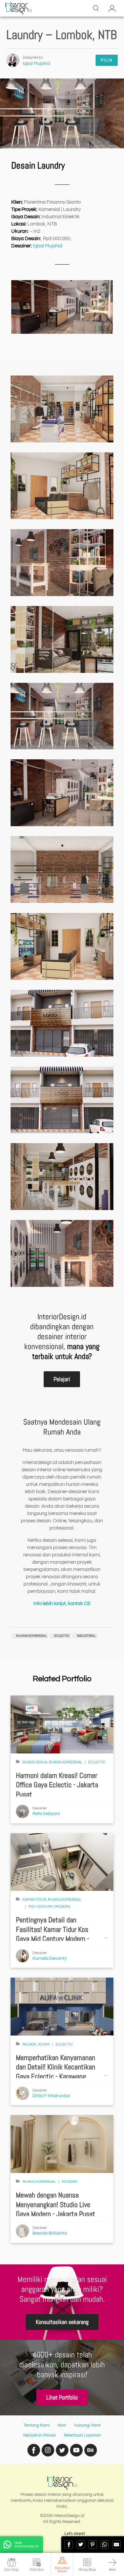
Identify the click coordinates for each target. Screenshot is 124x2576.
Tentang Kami (37, 2425)
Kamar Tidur (35, 1900)
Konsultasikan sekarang (62, 2322)
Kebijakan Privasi (40, 2435)
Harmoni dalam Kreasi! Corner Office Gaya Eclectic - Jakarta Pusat (57, 1785)
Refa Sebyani (46, 1814)
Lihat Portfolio (62, 2397)
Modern (62, 1907)
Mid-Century (41, 1907)
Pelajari (62, 1379)
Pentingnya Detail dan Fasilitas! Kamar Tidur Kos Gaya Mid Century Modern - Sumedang (52, 1934)
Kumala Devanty (50, 1958)
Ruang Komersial (66, 1762)
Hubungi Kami (87, 2425)
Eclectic (97, 1762)
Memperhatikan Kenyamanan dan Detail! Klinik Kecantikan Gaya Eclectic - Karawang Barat (56, 2072)
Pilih (107, 60)
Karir (62, 2425)
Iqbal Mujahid (36, 64)
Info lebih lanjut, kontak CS (62, 1604)
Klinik (44, 2044)
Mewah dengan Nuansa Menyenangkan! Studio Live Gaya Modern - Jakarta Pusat (56, 2204)
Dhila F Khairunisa (51, 2096)
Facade (30, 2044)
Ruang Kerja (35, 1762)
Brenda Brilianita (50, 2233)
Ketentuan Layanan (82, 2435)
